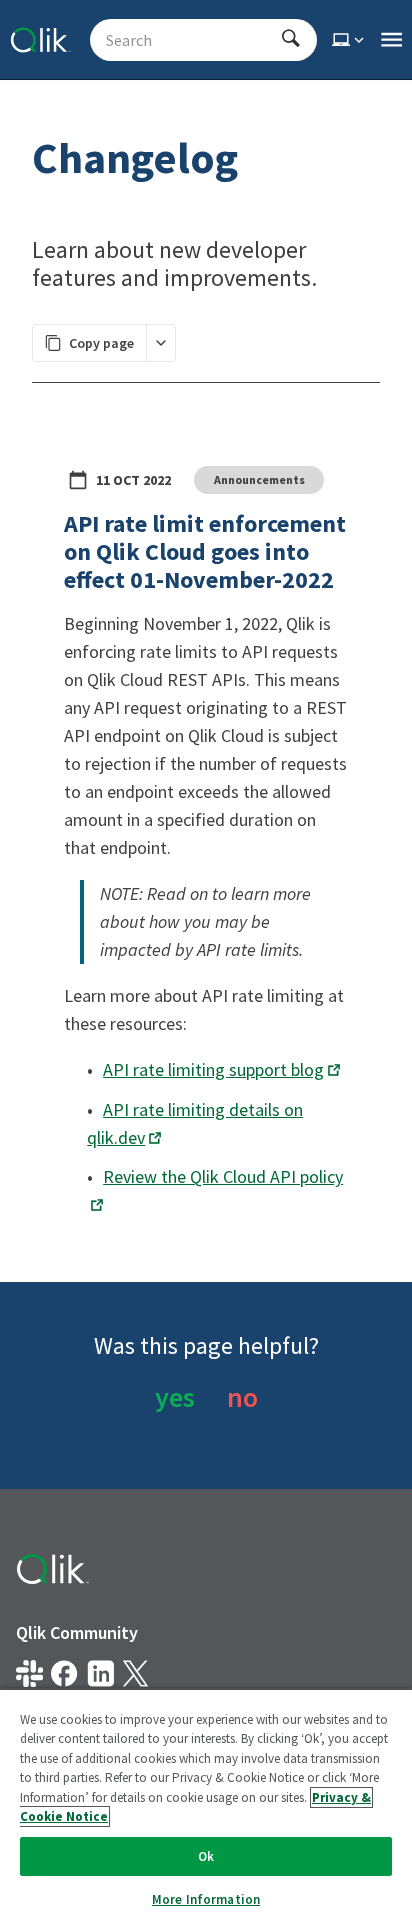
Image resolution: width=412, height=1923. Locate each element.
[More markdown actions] (160, 343)
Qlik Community (77, 1632)
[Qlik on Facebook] (64, 1673)
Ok (206, 1856)
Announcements (259, 479)
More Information (206, 1899)
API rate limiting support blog (213, 1069)
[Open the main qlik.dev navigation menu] (391, 40)
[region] (206, 1805)
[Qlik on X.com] (135, 1673)
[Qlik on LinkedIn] (100, 1673)
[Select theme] (350, 40)
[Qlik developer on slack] (29, 1673)
